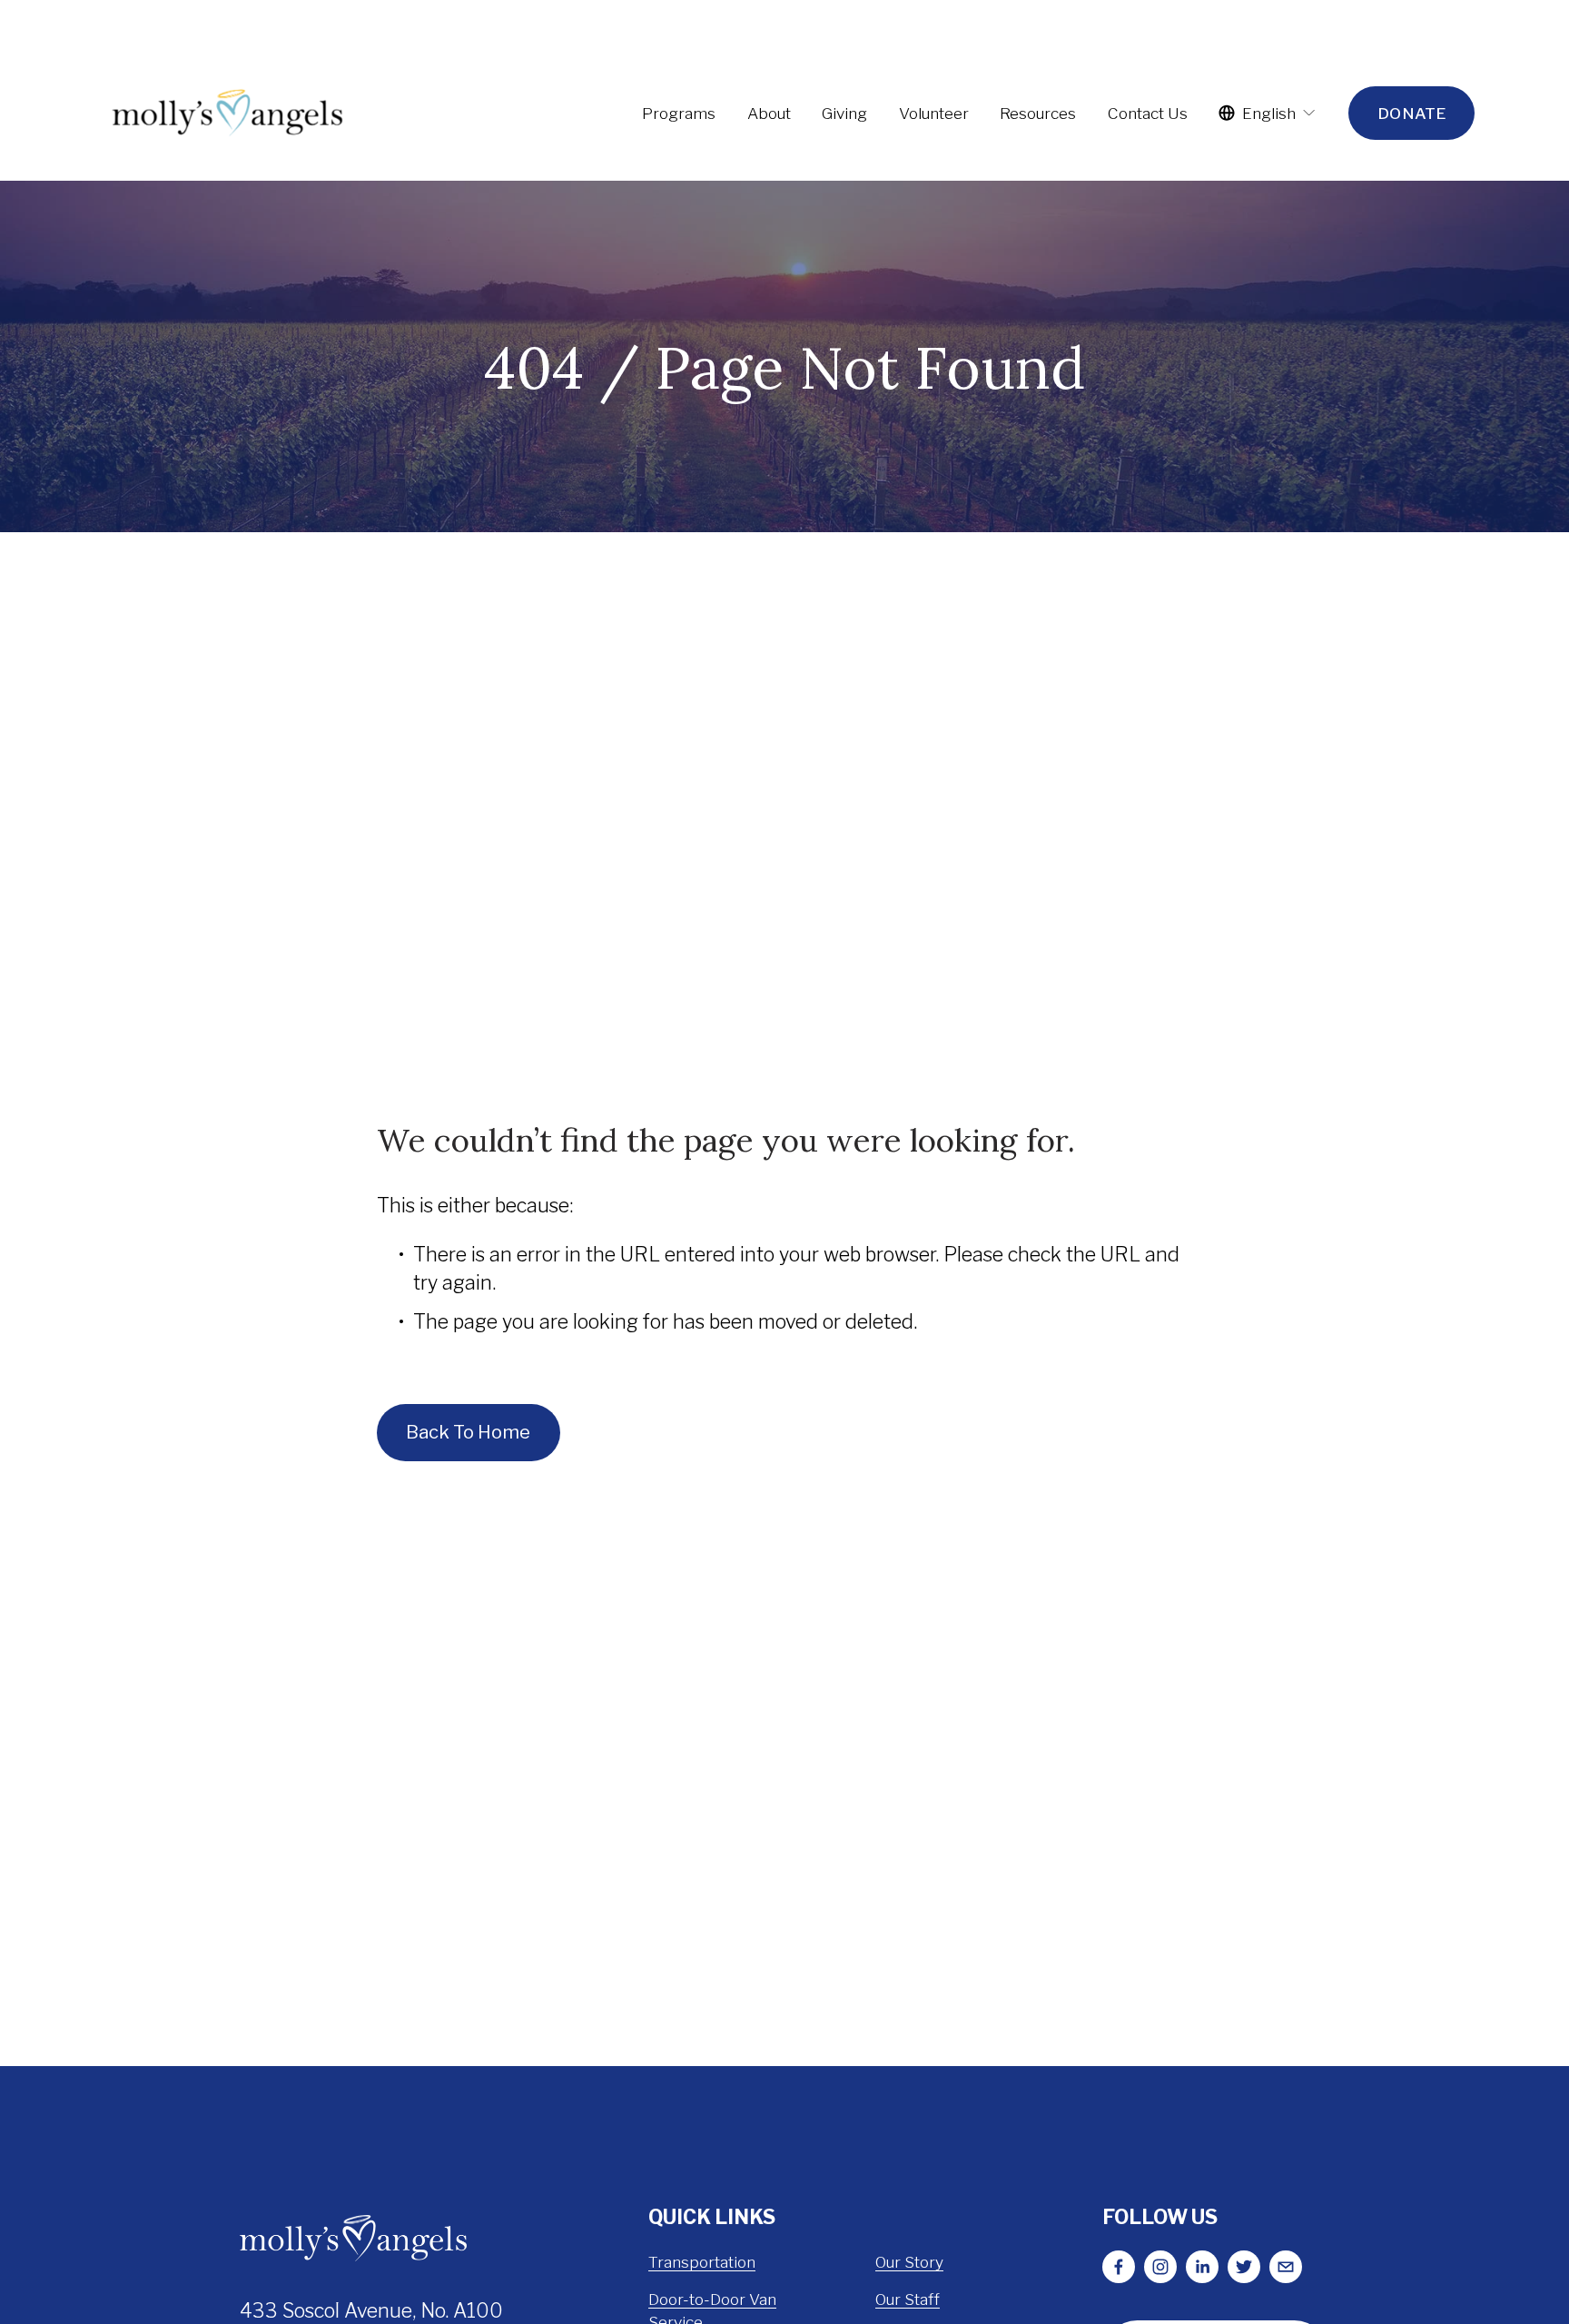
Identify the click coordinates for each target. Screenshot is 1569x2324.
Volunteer (934, 113)
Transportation (702, 2262)
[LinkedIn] (1202, 2267)
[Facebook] (1119, 2267)
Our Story (909, 2262)
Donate (1411, 113)
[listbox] (1268, 113)
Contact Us (1148, 113)
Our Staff (908, 2299)
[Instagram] (1160, 2267)
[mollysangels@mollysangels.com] (1286, 2267)
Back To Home (468, 1432)
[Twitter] (1244, 2267)
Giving (844, 113)
